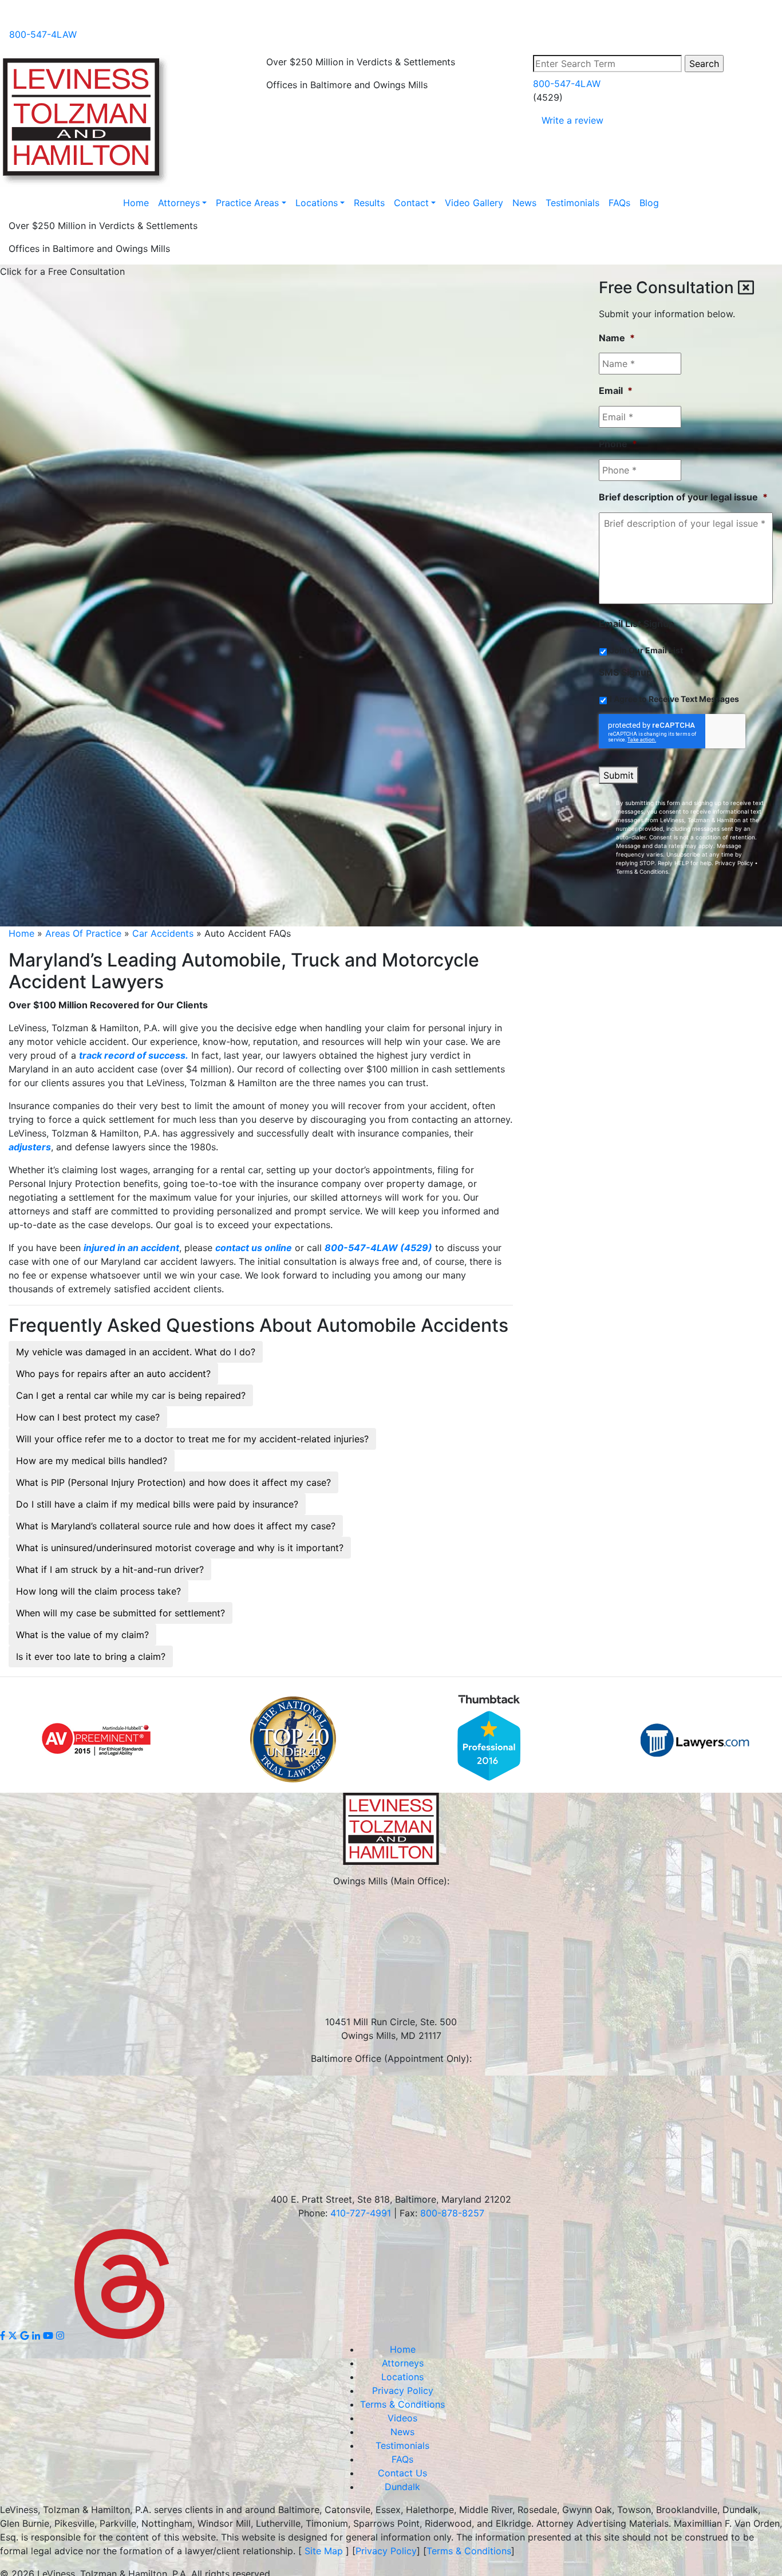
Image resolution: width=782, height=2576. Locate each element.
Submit (619, 775)
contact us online (254, 1248)
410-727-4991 (361, 2213)
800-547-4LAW (43, 34)
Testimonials (572, 203)
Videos (29, 16)
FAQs (97, 16)
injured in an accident (131, 1248)
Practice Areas (247, 203)
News (65, 16)
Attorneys (179, 203)
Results (369, 203)
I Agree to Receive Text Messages (674, 699)
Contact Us (402, 2473)
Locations (317, 203)
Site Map (324, 2551)
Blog (127, 16)
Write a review (572, 120)
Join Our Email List (646, 650)
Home (136, 203)
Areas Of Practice (83, 933)
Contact (411, 203)
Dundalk (402, 2487)
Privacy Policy (734, 863)
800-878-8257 (452, 2213)
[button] (136, 1352)
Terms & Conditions (642, 871)
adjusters (30, 1147)
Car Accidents (163, 933)
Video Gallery (474, 203)
